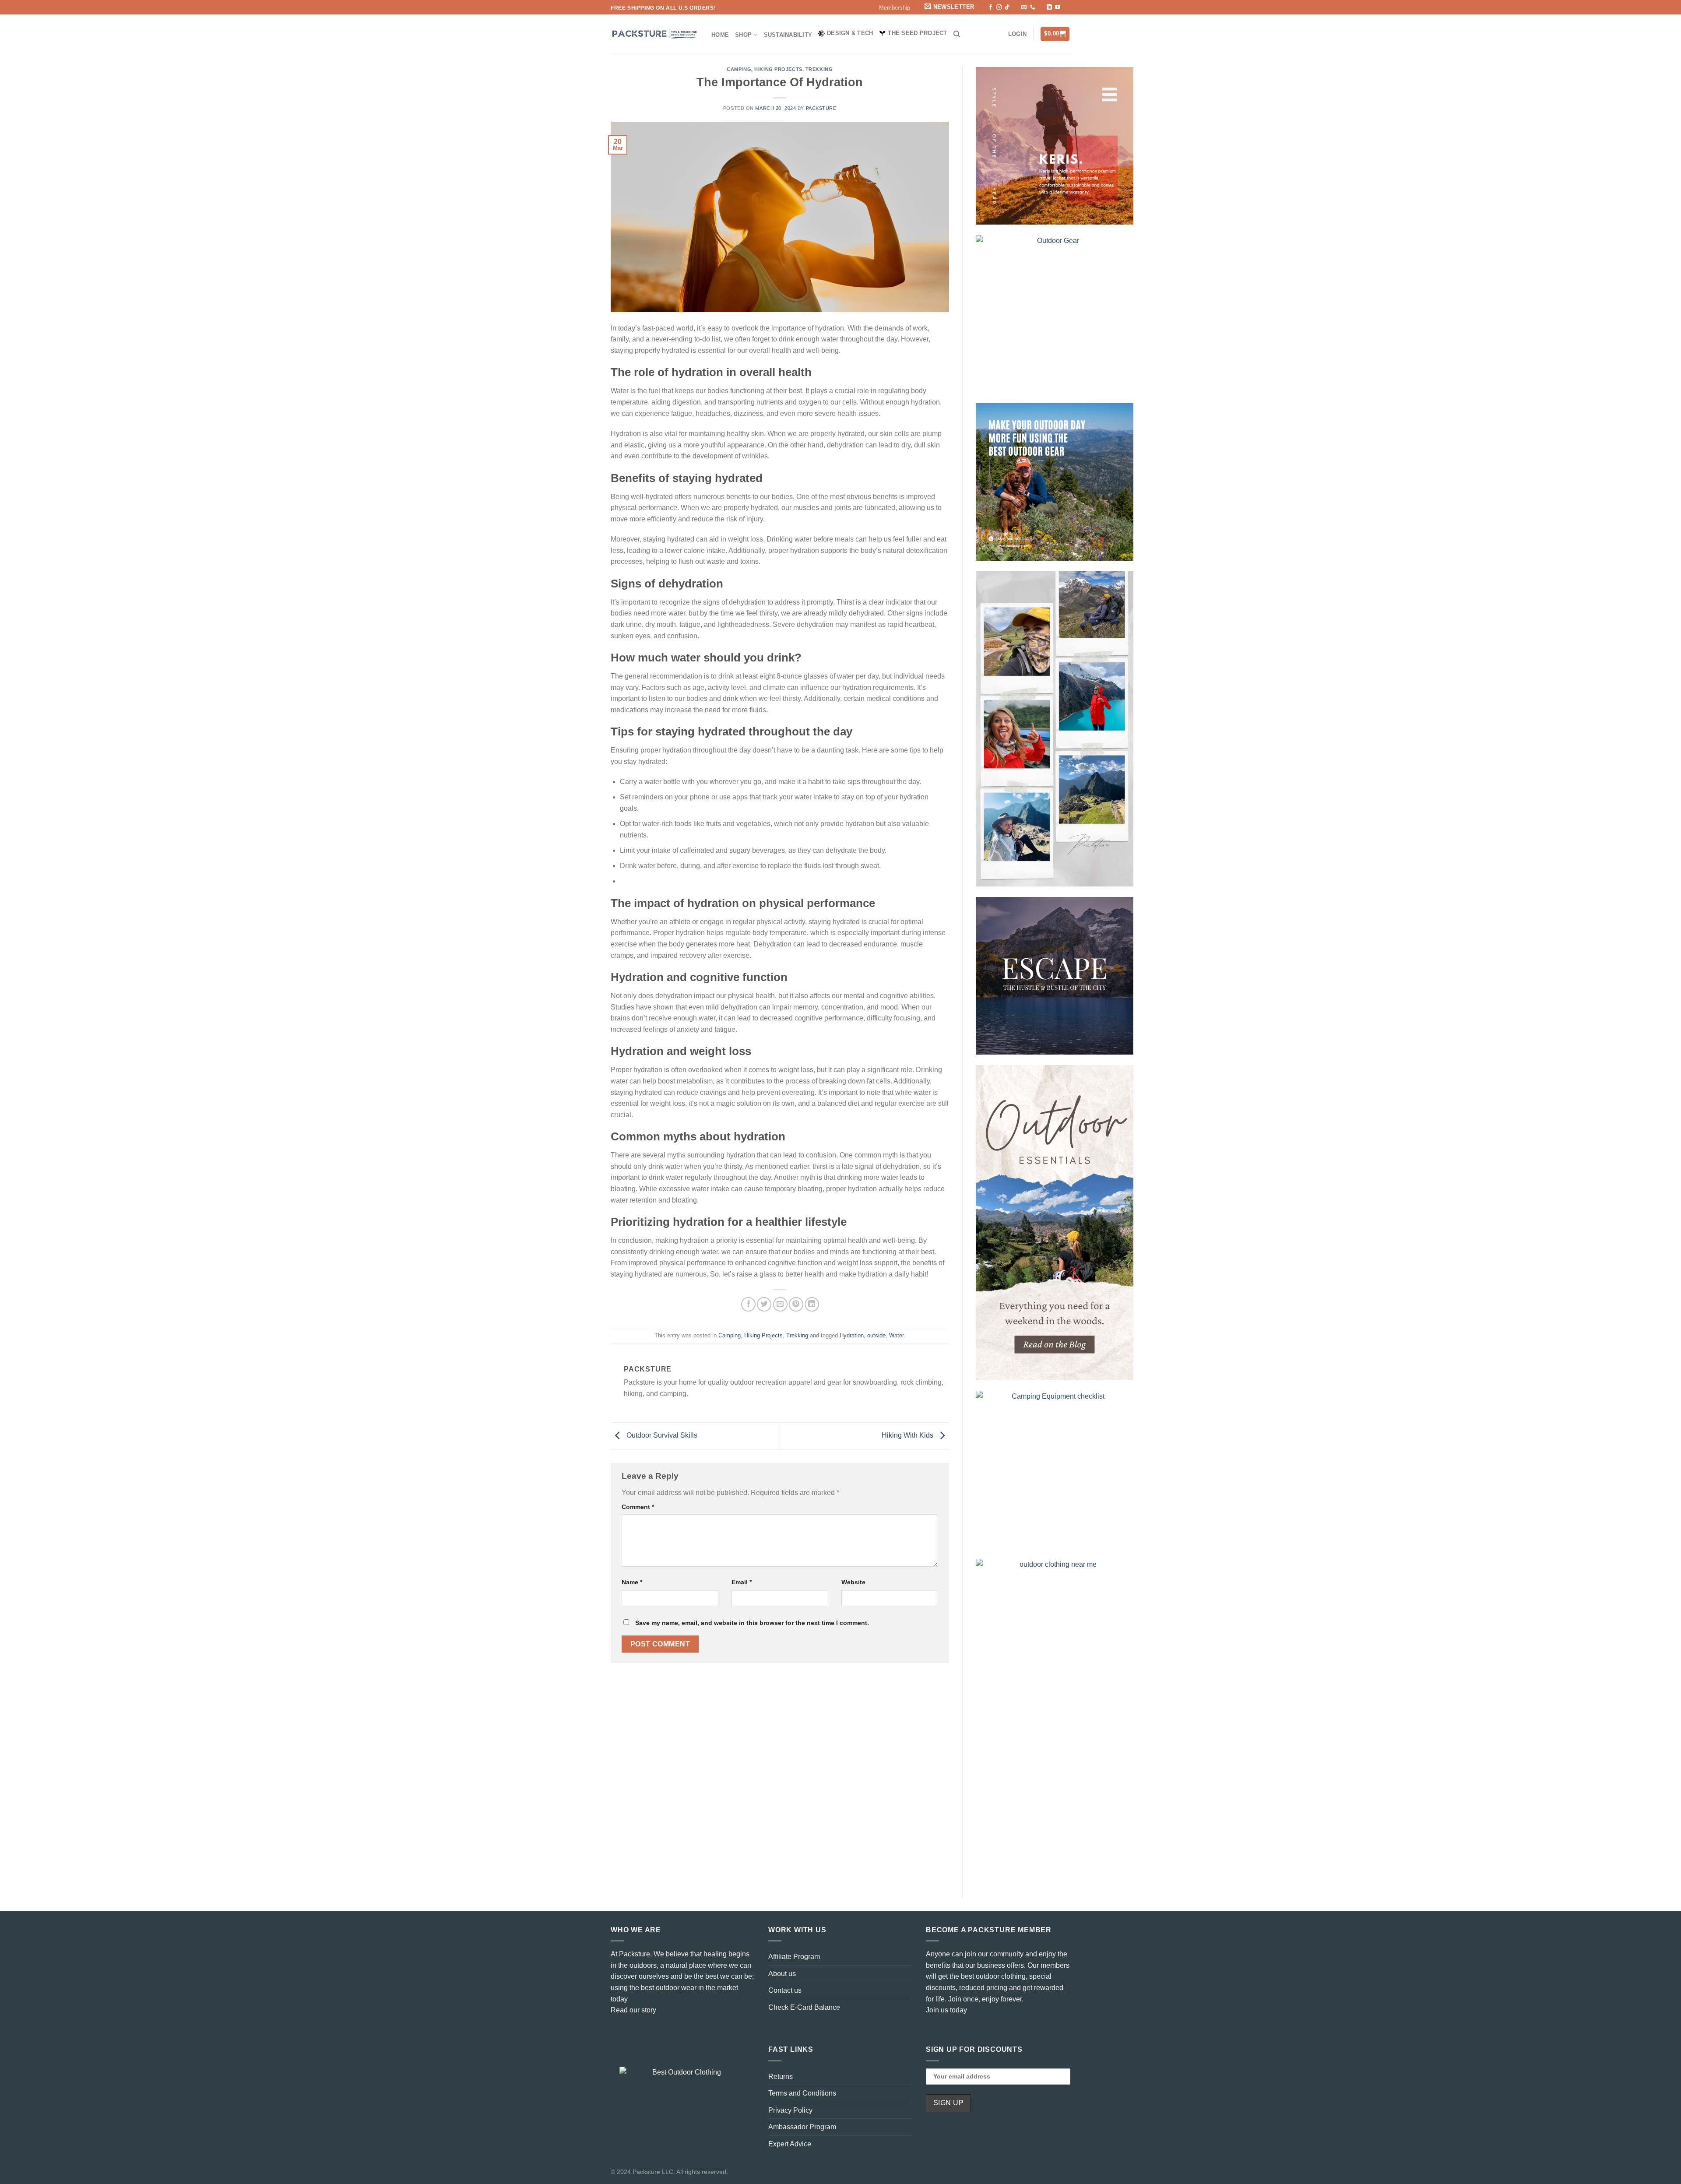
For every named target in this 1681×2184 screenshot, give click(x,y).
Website (853, 1582)
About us (782, 1974)
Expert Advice (790, 2144)
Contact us (785, 1990)
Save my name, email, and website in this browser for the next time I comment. (752, 1623)
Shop (743, 35)
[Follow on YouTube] (1058, 7)
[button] (951, 7)
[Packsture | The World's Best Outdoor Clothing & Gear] (654, 34)
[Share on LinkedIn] (812, 1304)
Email (742, 1582)
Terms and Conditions (802, 2093)
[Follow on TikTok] (1007, 7)
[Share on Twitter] (764, 1304)
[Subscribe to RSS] (1041, 7)
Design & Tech (850, 33)
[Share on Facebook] (748, 1304)
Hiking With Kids (908, 1436)
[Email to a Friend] (780, 1304)
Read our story (633, 2010)
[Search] (957, 34)
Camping (739, 69)
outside (876, 1335)
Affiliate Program (794, 1957)
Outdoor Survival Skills (661, 1436)
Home (720, 35)
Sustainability (788, 35)
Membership (895, 8)
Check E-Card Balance (804, 2007)
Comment (638, 1507)
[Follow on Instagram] (999, 7)
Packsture (821, 108)
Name (632, 1582)
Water (896, 1335)
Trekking (819, 69)
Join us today (946, 2010)
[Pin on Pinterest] (796, 1304)
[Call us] (1033, 7)
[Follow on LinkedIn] (1049, 7)
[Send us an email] (1024, 7)
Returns (781, 2077)
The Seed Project (917, 33)
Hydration (852, 1335)
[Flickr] (1066, 7)
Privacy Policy (790, 2110)
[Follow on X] (1016, 7)
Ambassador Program (802, 2127)
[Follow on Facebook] (991, 7)
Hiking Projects (778, 69)
